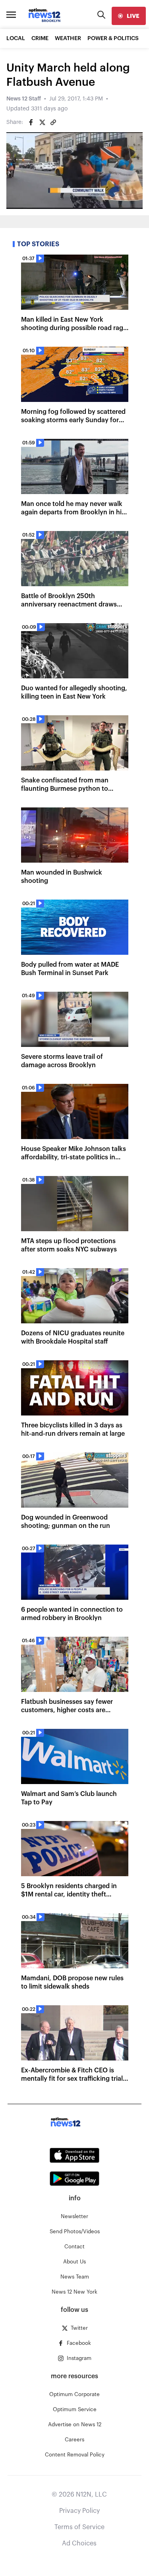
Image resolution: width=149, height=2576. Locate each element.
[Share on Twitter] (42, 122)
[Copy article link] (53, 122)
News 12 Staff (24, 99)
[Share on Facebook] (31, 122)
